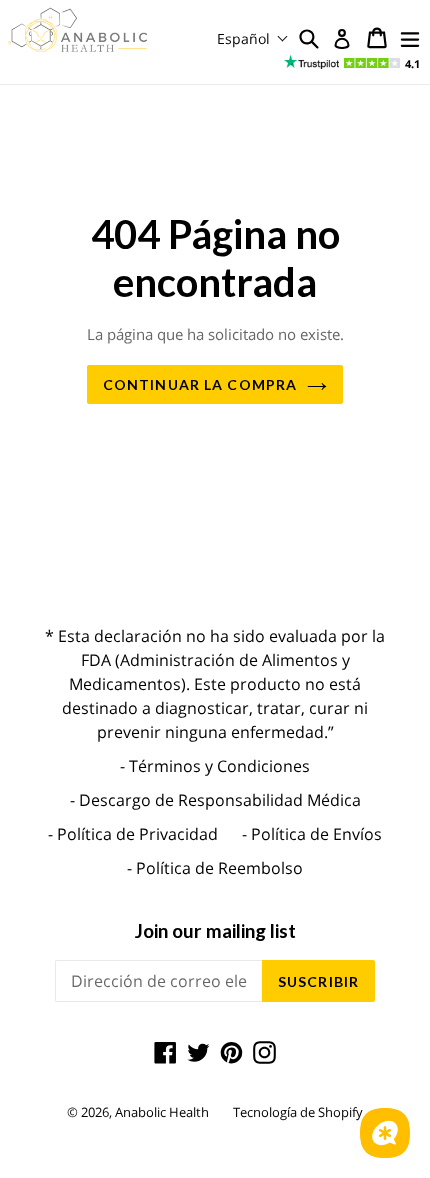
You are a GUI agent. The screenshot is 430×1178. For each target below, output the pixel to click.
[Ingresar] (342, 39)
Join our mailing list (215, 931)
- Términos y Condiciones (215, 766)
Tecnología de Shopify (298, 1112)
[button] (253, 38)
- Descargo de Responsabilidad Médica (215, 800)
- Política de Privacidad (133, 834)
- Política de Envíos (312, 834)
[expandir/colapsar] (410, 38)
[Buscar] (309, 38)
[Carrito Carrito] (377, 38)
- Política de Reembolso (215, 868)
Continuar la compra (200, 384)
